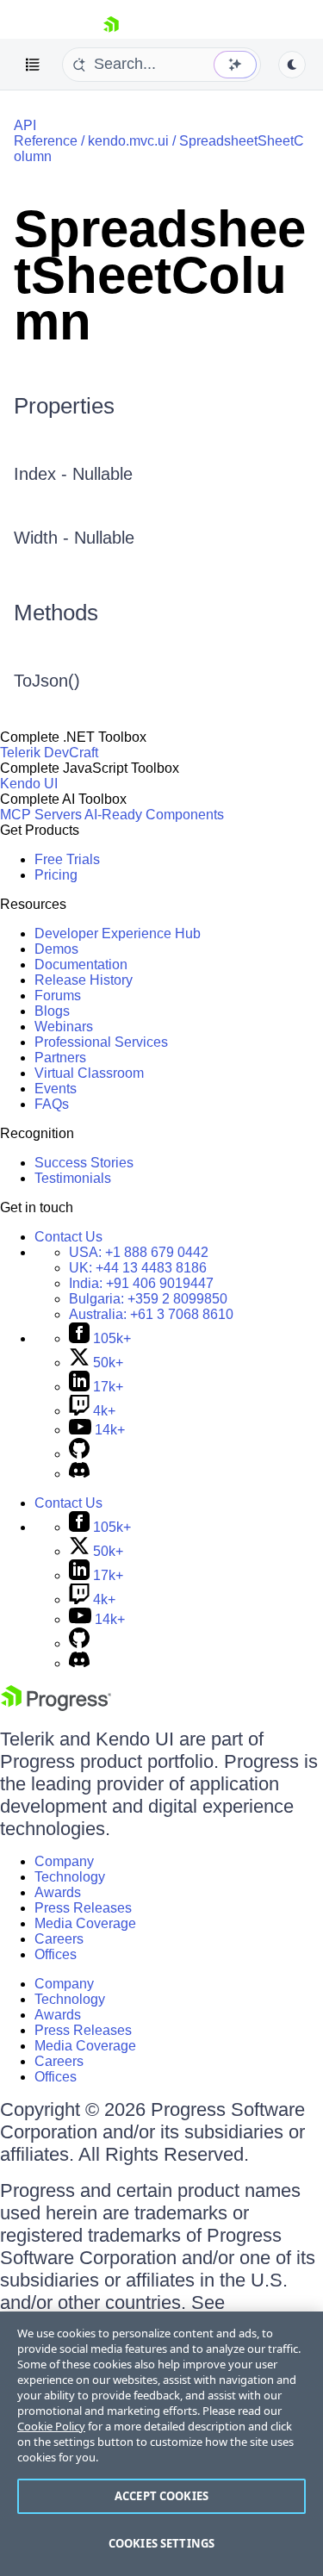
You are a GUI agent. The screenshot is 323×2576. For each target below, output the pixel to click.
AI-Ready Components (154, 815)
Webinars (64, 1027)
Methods (56, 613)
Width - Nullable (74, 538)
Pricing (56, 875)
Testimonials (73, 1178)
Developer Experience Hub (118, 933)
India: (141, 1283)
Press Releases (83, 1908)
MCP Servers (41, 815)
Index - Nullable (73, 474)
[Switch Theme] (292, 65)
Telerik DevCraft (49, 753)
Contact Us (68, 1237)
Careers (59, 1939)
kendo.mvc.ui (128, 141)
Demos (56, 949)
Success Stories (84, 1163)
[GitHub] (79, 1454)
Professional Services (101, 1042)
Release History (84, 980)
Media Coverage (85, 1923)
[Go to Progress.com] (56, 1706)
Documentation (81, 964)
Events (56, 1089)
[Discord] (79, 1474)
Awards (58, 1892)
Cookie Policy (51, 2426)
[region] (161, 2444)
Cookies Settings (161, 2543)
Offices (56, 1954)
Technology (70, 1877)
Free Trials (67, 859)
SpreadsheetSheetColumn (160, 275)
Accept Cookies (161, 2496)
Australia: (151, 1314)
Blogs (52, 1011)
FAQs (52, 1104)
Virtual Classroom (89, 1073)
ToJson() (47, 681)
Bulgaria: (148, 1299)
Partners (60, 1058)
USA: (139, 1252)
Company (64, 1861)
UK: (138, 1268)
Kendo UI (29, 784)
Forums (58, 996)
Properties (64, 406)
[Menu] (33, 65)
